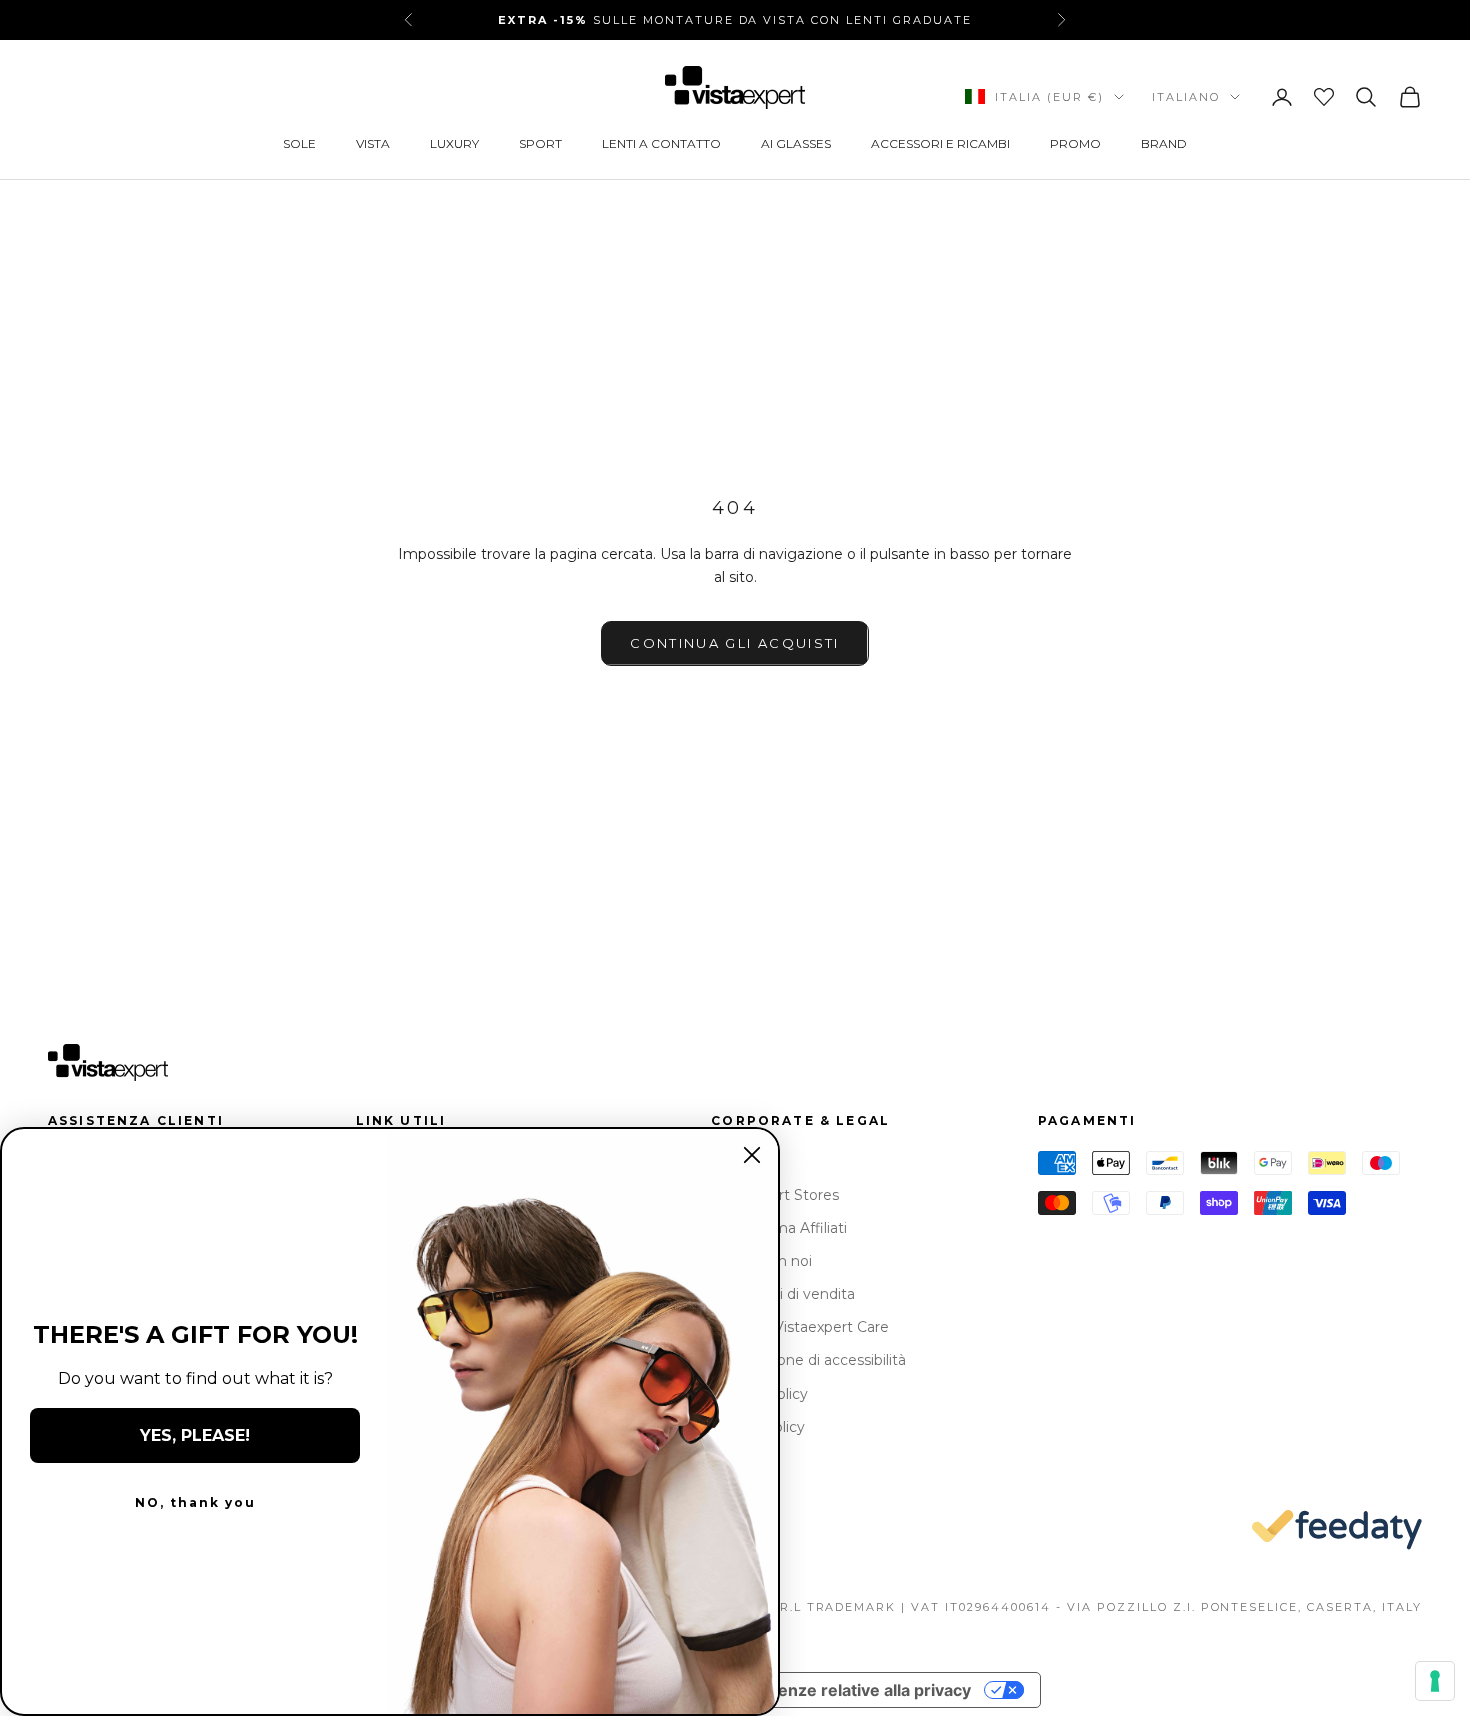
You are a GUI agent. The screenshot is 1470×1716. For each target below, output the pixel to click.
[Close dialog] (752, 1155)
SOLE (299, 143)
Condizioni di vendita (783, 1294)
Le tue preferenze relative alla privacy (823, 1690)
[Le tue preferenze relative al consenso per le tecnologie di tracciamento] (1435, 1681)
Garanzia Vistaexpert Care (800, 1327)
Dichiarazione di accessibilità (808, 1360)
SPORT (540, 143)
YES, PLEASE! (195, 1435)
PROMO (1075, 143)
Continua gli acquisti (734, 643)
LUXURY (454, 143)
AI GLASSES (796, 143)
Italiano (1186, 97)
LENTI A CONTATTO (661, 143)
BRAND (1164, 143)
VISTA (373, 143)
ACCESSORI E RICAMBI (940, 143)
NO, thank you (195, 1502)
